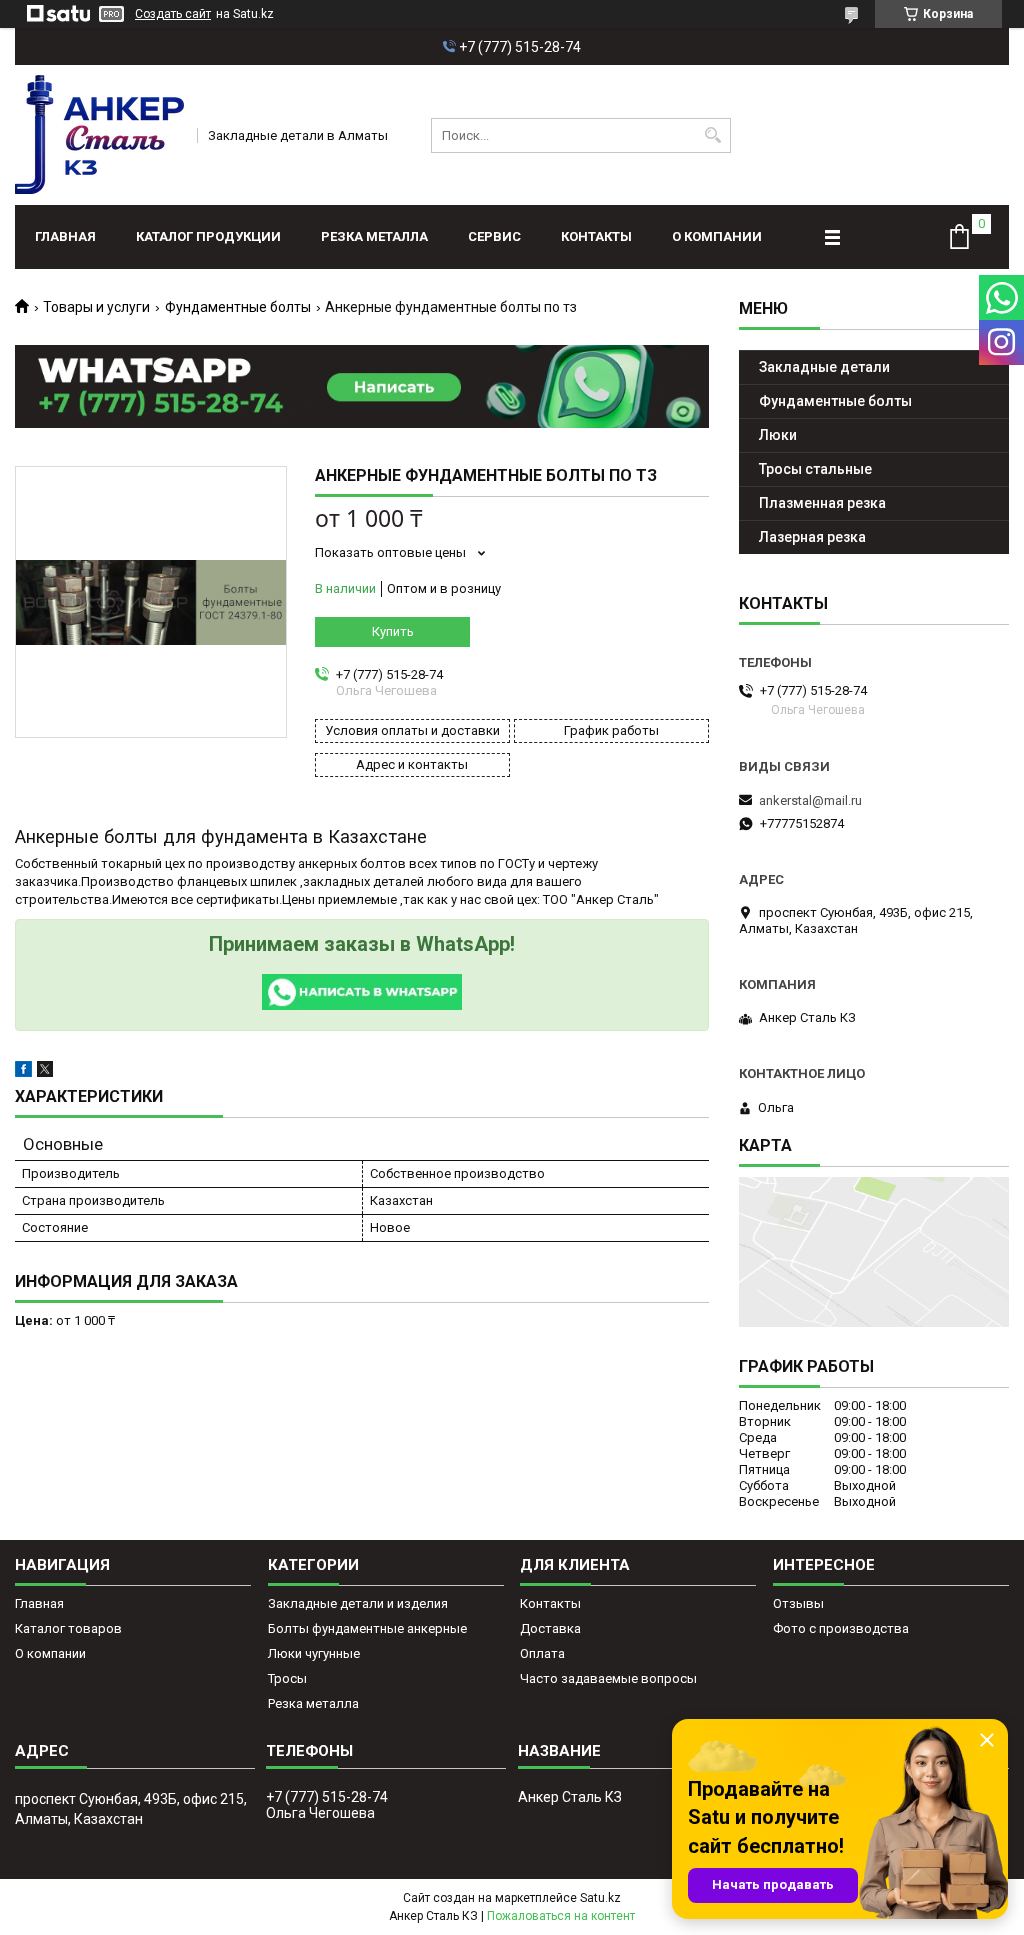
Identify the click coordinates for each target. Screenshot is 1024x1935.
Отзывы (798, 1603)
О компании (717, 236)
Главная (65, 236)
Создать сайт (173, 14)
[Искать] (713, 135)
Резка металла (374, 236)
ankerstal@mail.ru (810, 800)
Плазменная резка (822, 503)
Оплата (542, 1653)
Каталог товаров (68, 1628)
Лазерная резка (812, 537)
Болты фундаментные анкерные (367, 1628)
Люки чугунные (314, 1653)
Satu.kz (600, 1898)
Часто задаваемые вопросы (608, 1678)
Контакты (596, 236)
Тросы (287, 1678)
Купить (393, 631)
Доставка (550, 1628)
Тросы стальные (815, 469)
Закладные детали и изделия (358, 1603)
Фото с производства (841, 1628)
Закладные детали (824, 367)
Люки (778, 435)
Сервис (494, 236)
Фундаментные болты (238, 307)
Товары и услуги (96, 307)
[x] (45, 1072)
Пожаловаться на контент (561, 1916)
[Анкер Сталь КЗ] (99, 135)
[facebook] (23, 1072)
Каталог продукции (208, 236)
